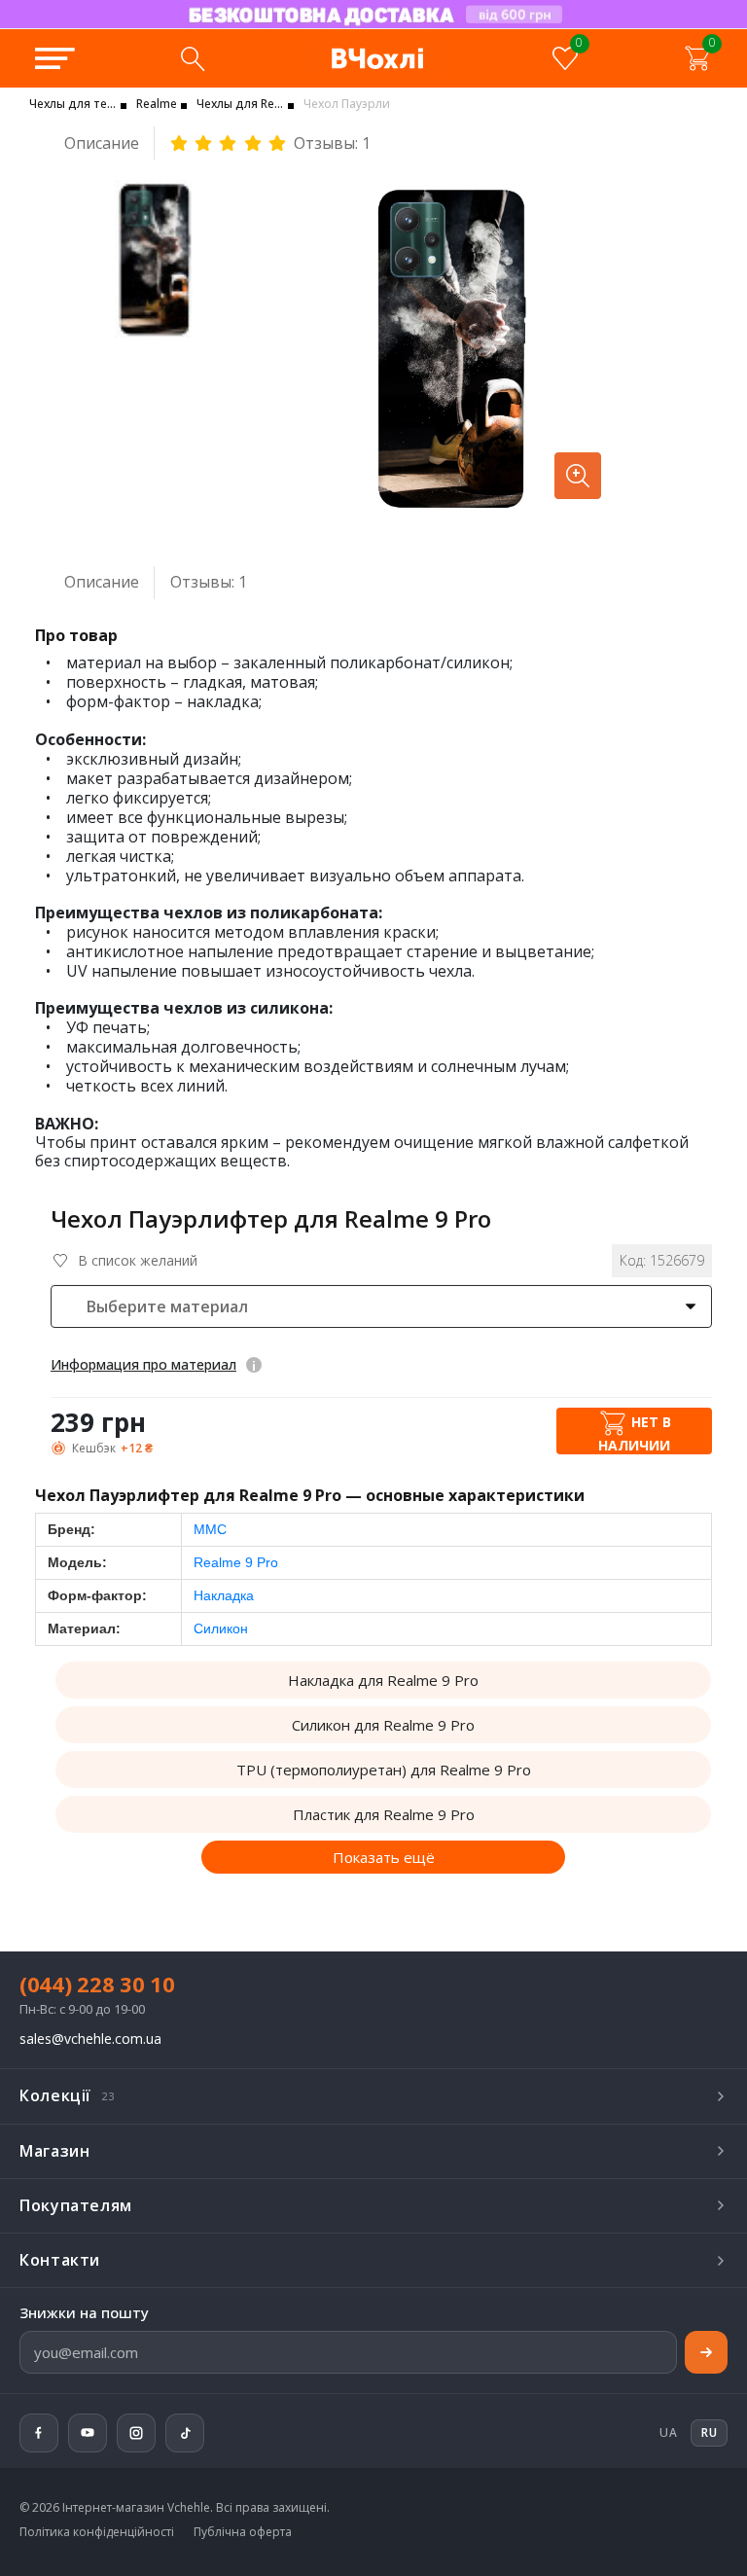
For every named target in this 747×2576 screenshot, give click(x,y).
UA (668, 2433)
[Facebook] (39, 2433)
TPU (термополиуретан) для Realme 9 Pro (384, 1770)
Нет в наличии (635, 1432)
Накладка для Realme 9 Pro (383, 1680)
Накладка (224, 1595)
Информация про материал (143, 1364)
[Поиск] (193, 58)
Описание (102, 143)
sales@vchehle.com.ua (90, 2039)
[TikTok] (185, 2433)
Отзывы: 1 (332, 143)
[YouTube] (88, 2433)
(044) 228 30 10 (97, 1984)
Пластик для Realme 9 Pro (384, 1814)
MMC (210, 1529)
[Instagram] (136, 2433)
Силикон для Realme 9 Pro (383, 1725)
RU (281, 27)
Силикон (221, 1628)
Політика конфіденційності (97, 2532)
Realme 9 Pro (236, 1562)
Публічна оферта (243, 2532)
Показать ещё (384, 1857)
